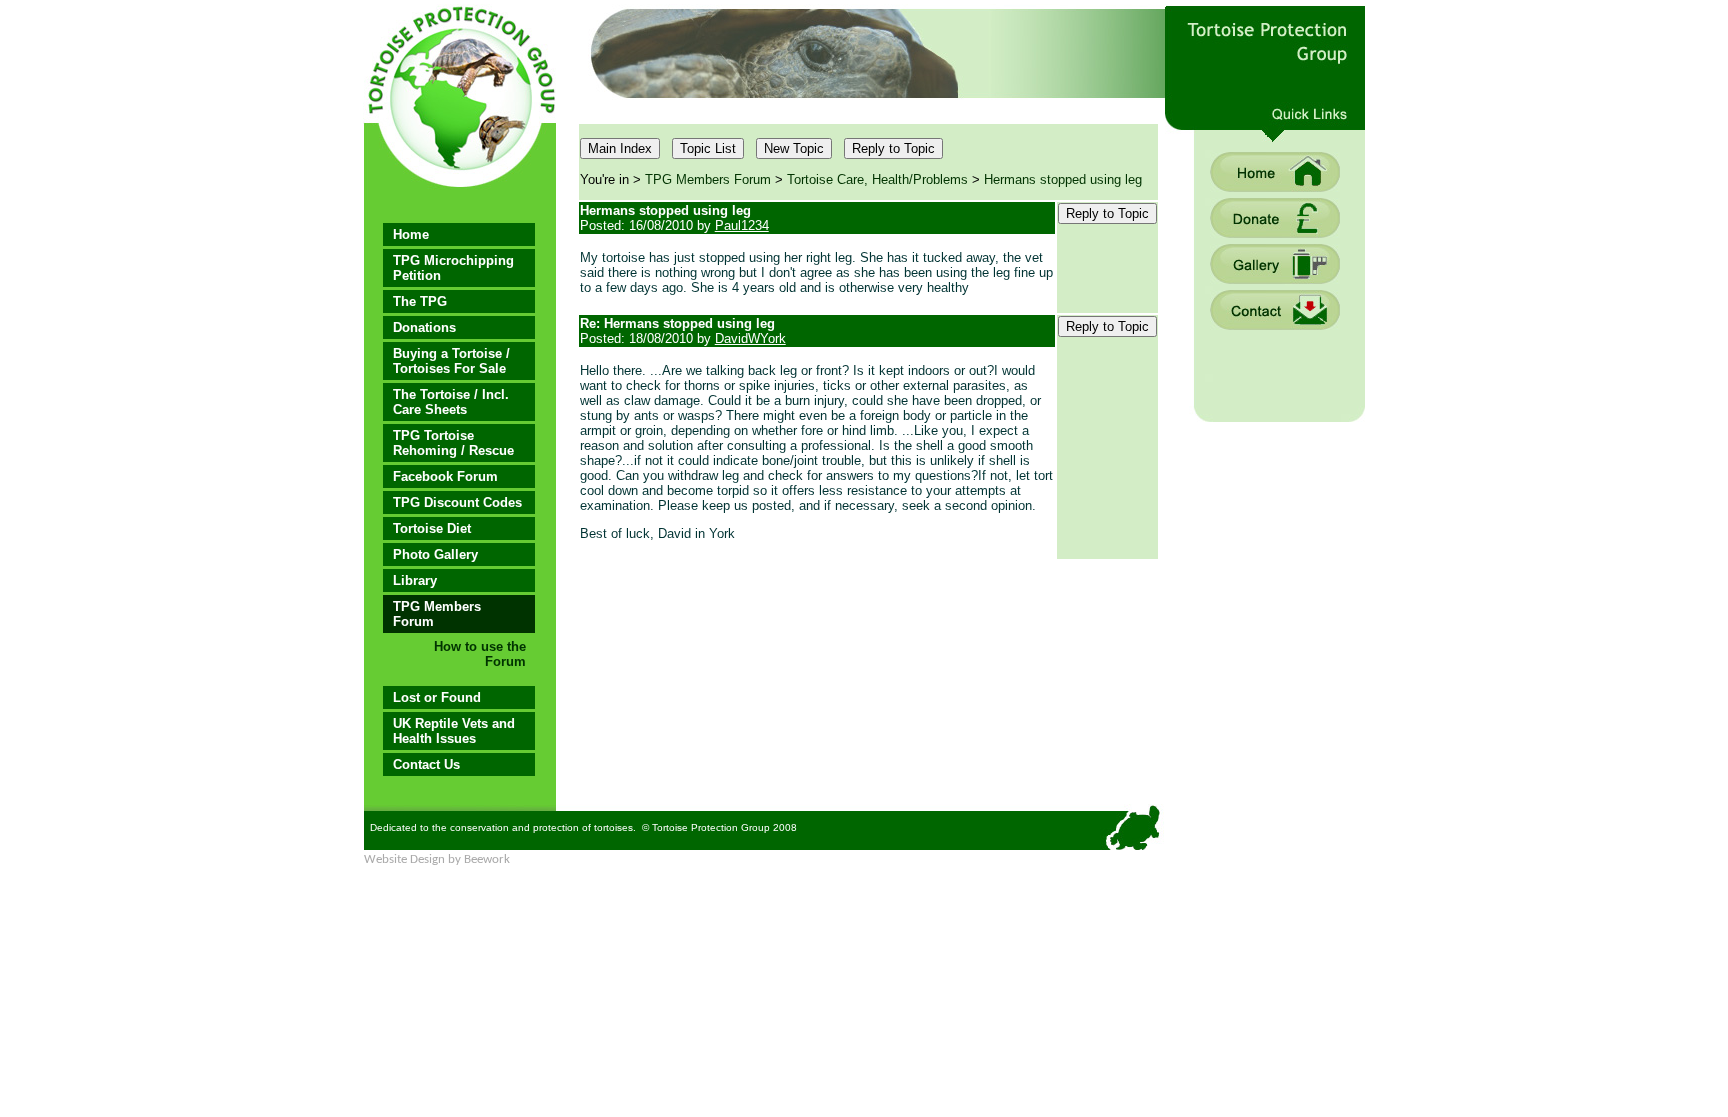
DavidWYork (750, 338)
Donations (424, 327)
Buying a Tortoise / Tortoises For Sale (451, 361)
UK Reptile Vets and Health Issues (454, 731)
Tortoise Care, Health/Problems (877, 179)
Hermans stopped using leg (1063, 179)
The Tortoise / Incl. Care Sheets (451, 402)
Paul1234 (742, 225)
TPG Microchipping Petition (453, 268)
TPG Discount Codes (457, 502)
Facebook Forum (445, 476)
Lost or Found (437, 697)
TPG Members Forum (437, 614)
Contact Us (426, 764)
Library (415, 580)
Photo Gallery (435, 554)
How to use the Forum (480, 654)
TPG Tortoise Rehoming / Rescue (453, 443)
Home (411, 234)
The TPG (420, 301)
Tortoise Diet (432, 528)
